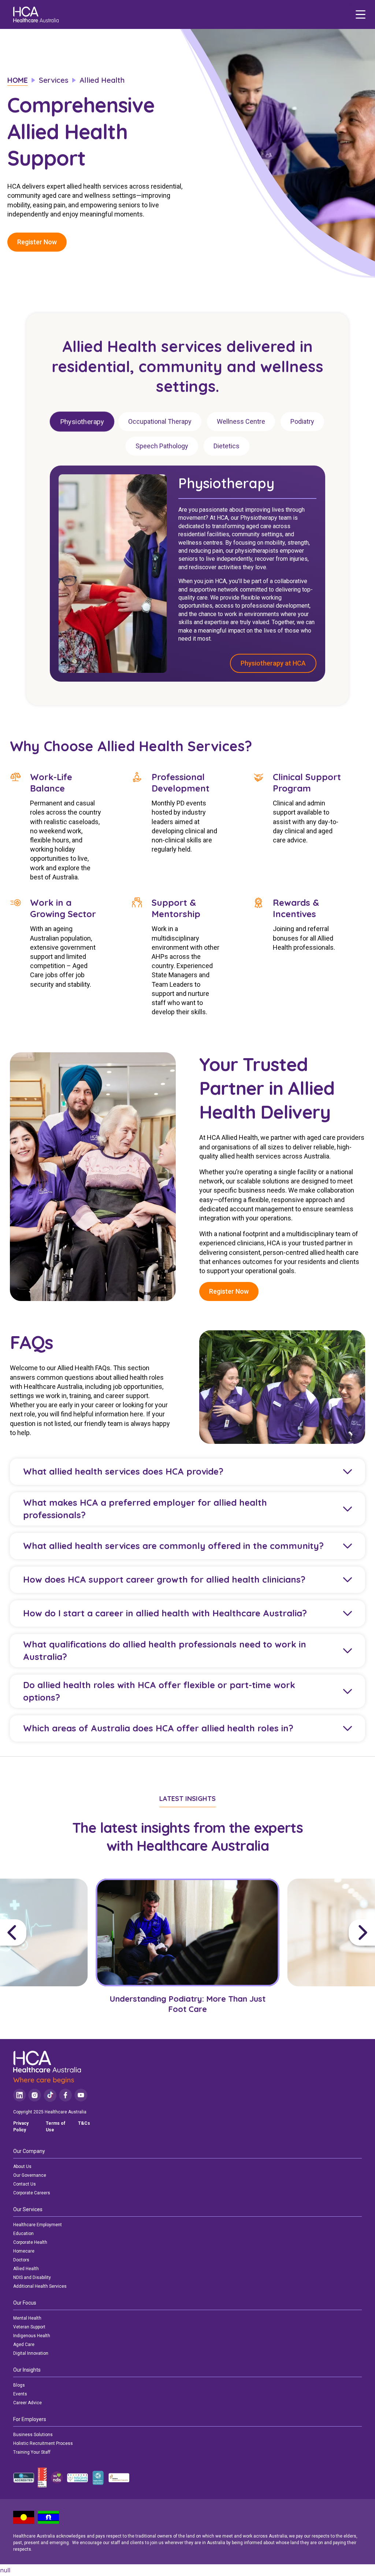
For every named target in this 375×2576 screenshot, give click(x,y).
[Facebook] (66, 2095)
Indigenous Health (32, 2336)
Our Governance (30, 2175)
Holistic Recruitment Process (43, 2443)
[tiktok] (50, 2095)
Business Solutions (33, 2435)
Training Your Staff (32, 2452)
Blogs (19, 2385)
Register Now (37, 242)
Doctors (21, 2260)
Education (23, 2234)
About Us (22, 2167)
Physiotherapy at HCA (273, 664)
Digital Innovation (31, 2353)
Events (20, 2394)
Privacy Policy (21, 2127)
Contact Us (25, 2184)
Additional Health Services (40, 2286)
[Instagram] (35, 2095)
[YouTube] (81, 2095)
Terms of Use (55, 2127)
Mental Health (27, 2318)
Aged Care (24, 2345)
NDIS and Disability (32, 2277)
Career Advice (27, 2403)
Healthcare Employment (38, 2225)
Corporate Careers (32, 2193)
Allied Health (26, 2269)
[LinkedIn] (20, 2095)
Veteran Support (29, 2327)
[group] (188, 1952)
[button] (45, 1932)
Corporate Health (30, 2242)
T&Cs (84, 2123)
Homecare (24, 2251)
